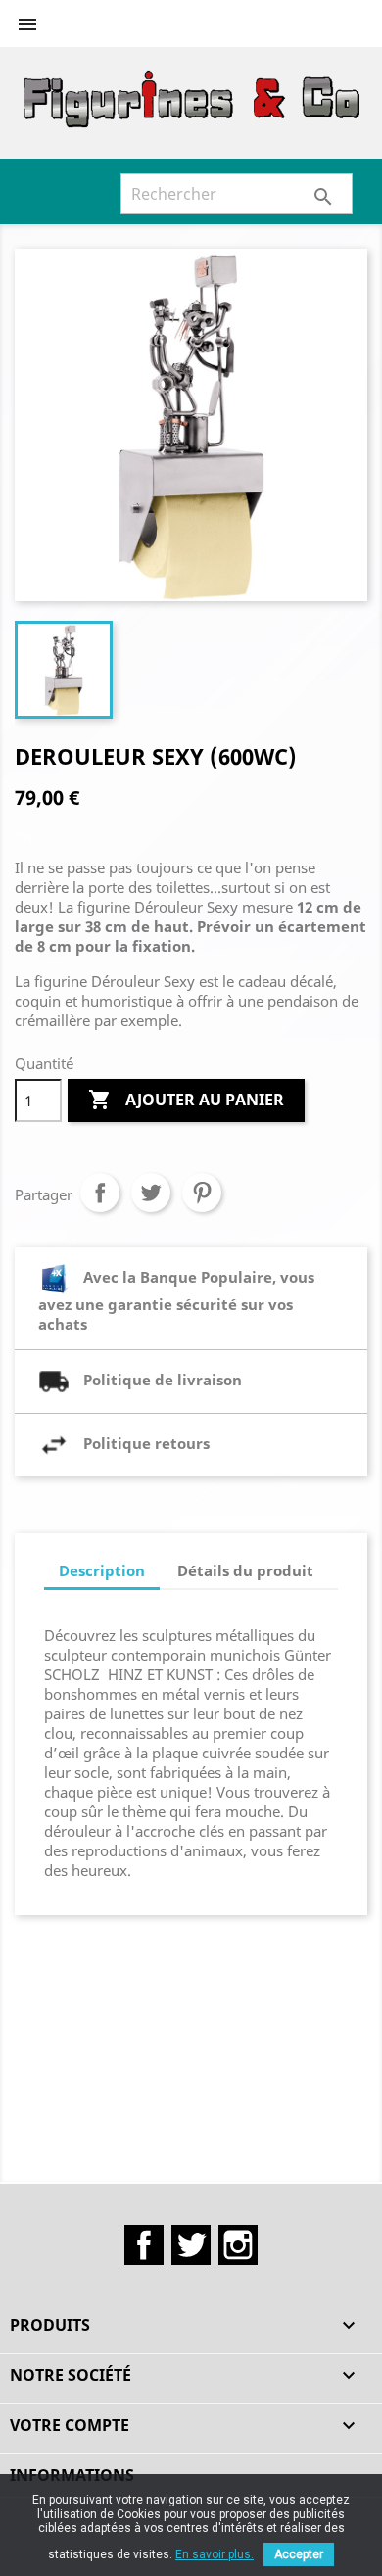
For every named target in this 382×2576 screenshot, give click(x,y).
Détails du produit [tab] (245, 1570)
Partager (100, 1193)
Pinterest (202, 1193)
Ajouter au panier (186, 1100)
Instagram (238, 2245)
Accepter (299, 2554)
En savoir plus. (215, 2554)
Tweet (151, 1193)
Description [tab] (102, 1570)
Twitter (191, 2245)
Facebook (144, 2245)
